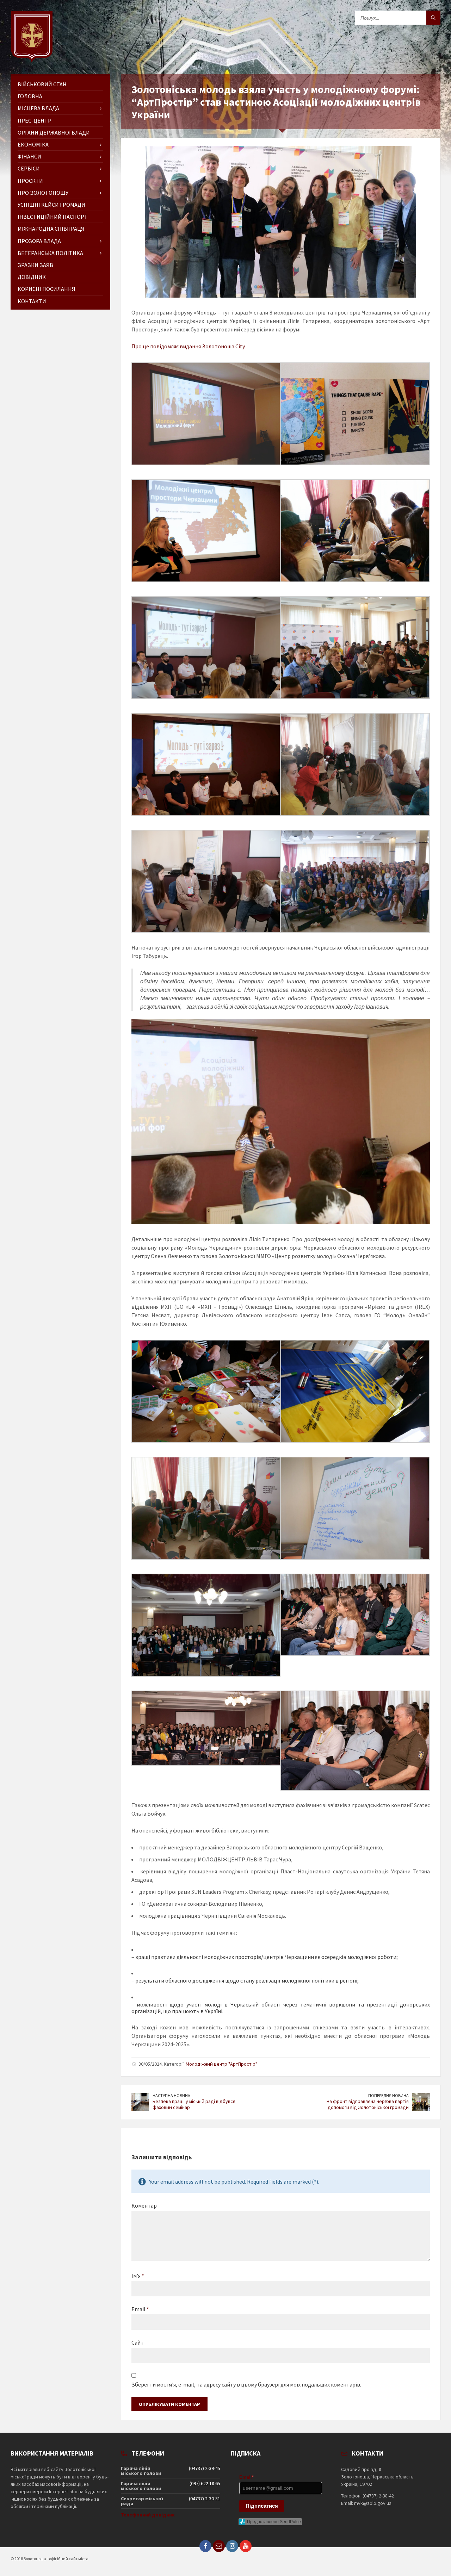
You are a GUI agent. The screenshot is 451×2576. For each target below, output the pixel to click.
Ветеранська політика (50, 253)
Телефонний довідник (148, 2515)
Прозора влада (39, 241)
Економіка (33, 144)
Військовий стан (42, 84)
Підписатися (262, 2506)
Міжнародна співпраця (51, 229)
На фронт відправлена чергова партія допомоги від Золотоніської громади (368, 2104)
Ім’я (138, 2276)
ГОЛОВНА (30, 96)
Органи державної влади (54, 132)
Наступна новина (171, 2095)
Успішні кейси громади (51, 205)
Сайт (138, 2342)
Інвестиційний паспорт (53, 217)
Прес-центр (35, 120)
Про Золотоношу (43, 193)
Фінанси (29, 156)
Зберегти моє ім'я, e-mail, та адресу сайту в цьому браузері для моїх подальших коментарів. (246, 2384)
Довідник (32, 277)
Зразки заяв (35, 265)
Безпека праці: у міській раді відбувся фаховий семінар (194, 2104)
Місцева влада (38, 108)
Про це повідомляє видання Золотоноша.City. (189, 346)
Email (140, 2309)
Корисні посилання (47, 289)
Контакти (32, 301)
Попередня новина (388, 2095)
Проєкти (30, 181)
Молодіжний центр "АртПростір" (221, 2064)
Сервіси (29, 168)
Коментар (144, 2205)
